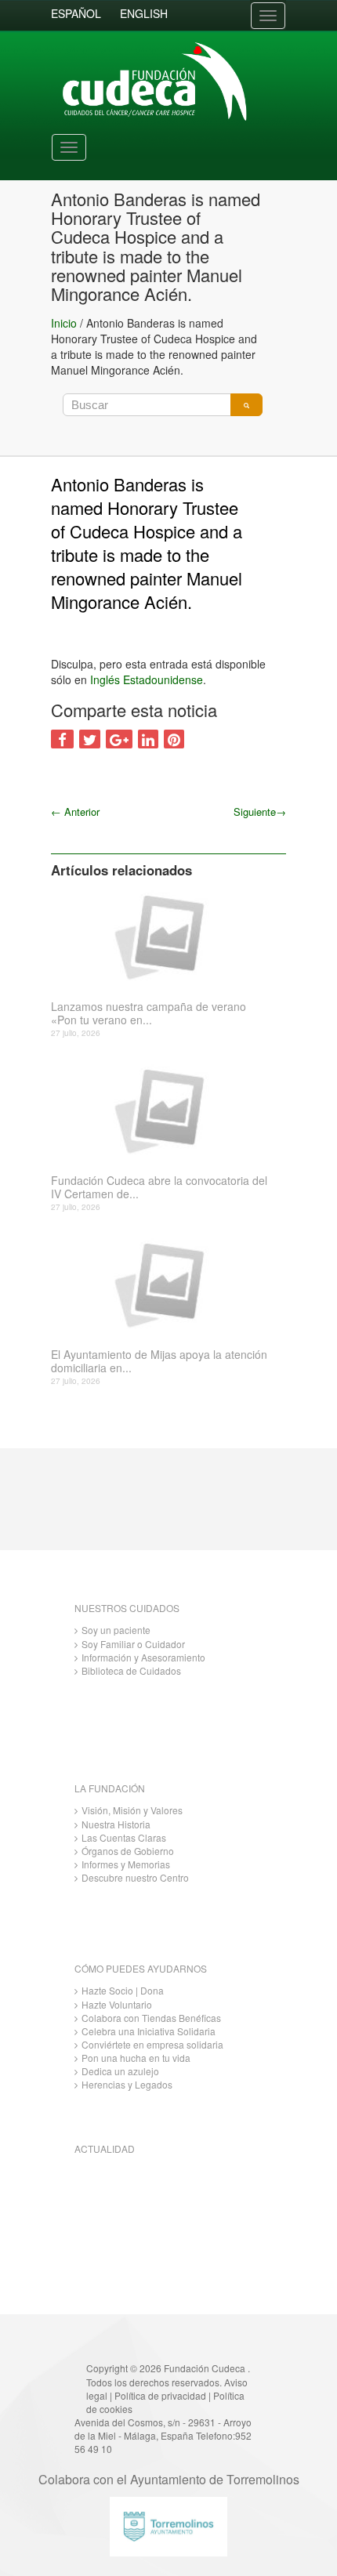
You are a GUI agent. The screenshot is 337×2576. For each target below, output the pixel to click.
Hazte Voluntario (117, 2004)
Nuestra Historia (116, 1824)
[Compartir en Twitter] (90, 739)
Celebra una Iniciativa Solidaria (149, 2031)
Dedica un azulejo (120, 2071)
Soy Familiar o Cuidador (133, 1644)
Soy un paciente (116, 1630)
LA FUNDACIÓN (110, 1788)
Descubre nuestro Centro (135, 1877)
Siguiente (260, 812)
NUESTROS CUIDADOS (127, 1608)
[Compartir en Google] (119, 739)
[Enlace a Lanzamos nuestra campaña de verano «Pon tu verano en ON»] (163, 936)
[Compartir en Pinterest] (174, 739)
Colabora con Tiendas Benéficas (151, 2018)
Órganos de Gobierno (128, 1851)
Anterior (75, 812)
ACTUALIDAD (105, 2148)
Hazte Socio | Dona (123, 1990)
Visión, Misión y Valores (132, 1810)
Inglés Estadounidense (147, 679)
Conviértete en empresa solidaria (152, 2044)
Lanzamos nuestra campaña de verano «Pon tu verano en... (149, 1013)
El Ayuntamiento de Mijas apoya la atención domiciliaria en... (159, 1361)
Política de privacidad (160, 2395)
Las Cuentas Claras (124, 1837)
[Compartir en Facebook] (62, 739)
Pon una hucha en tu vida (136, 2058)
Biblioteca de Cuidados (131, 1670)
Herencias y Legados (127, 2084)
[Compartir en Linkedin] (148, 739)
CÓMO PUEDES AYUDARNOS (141, 1968)
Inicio (64, 323)
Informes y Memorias (126, 1864)
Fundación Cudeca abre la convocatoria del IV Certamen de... (159, 1187)
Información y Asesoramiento (143, 1657)
